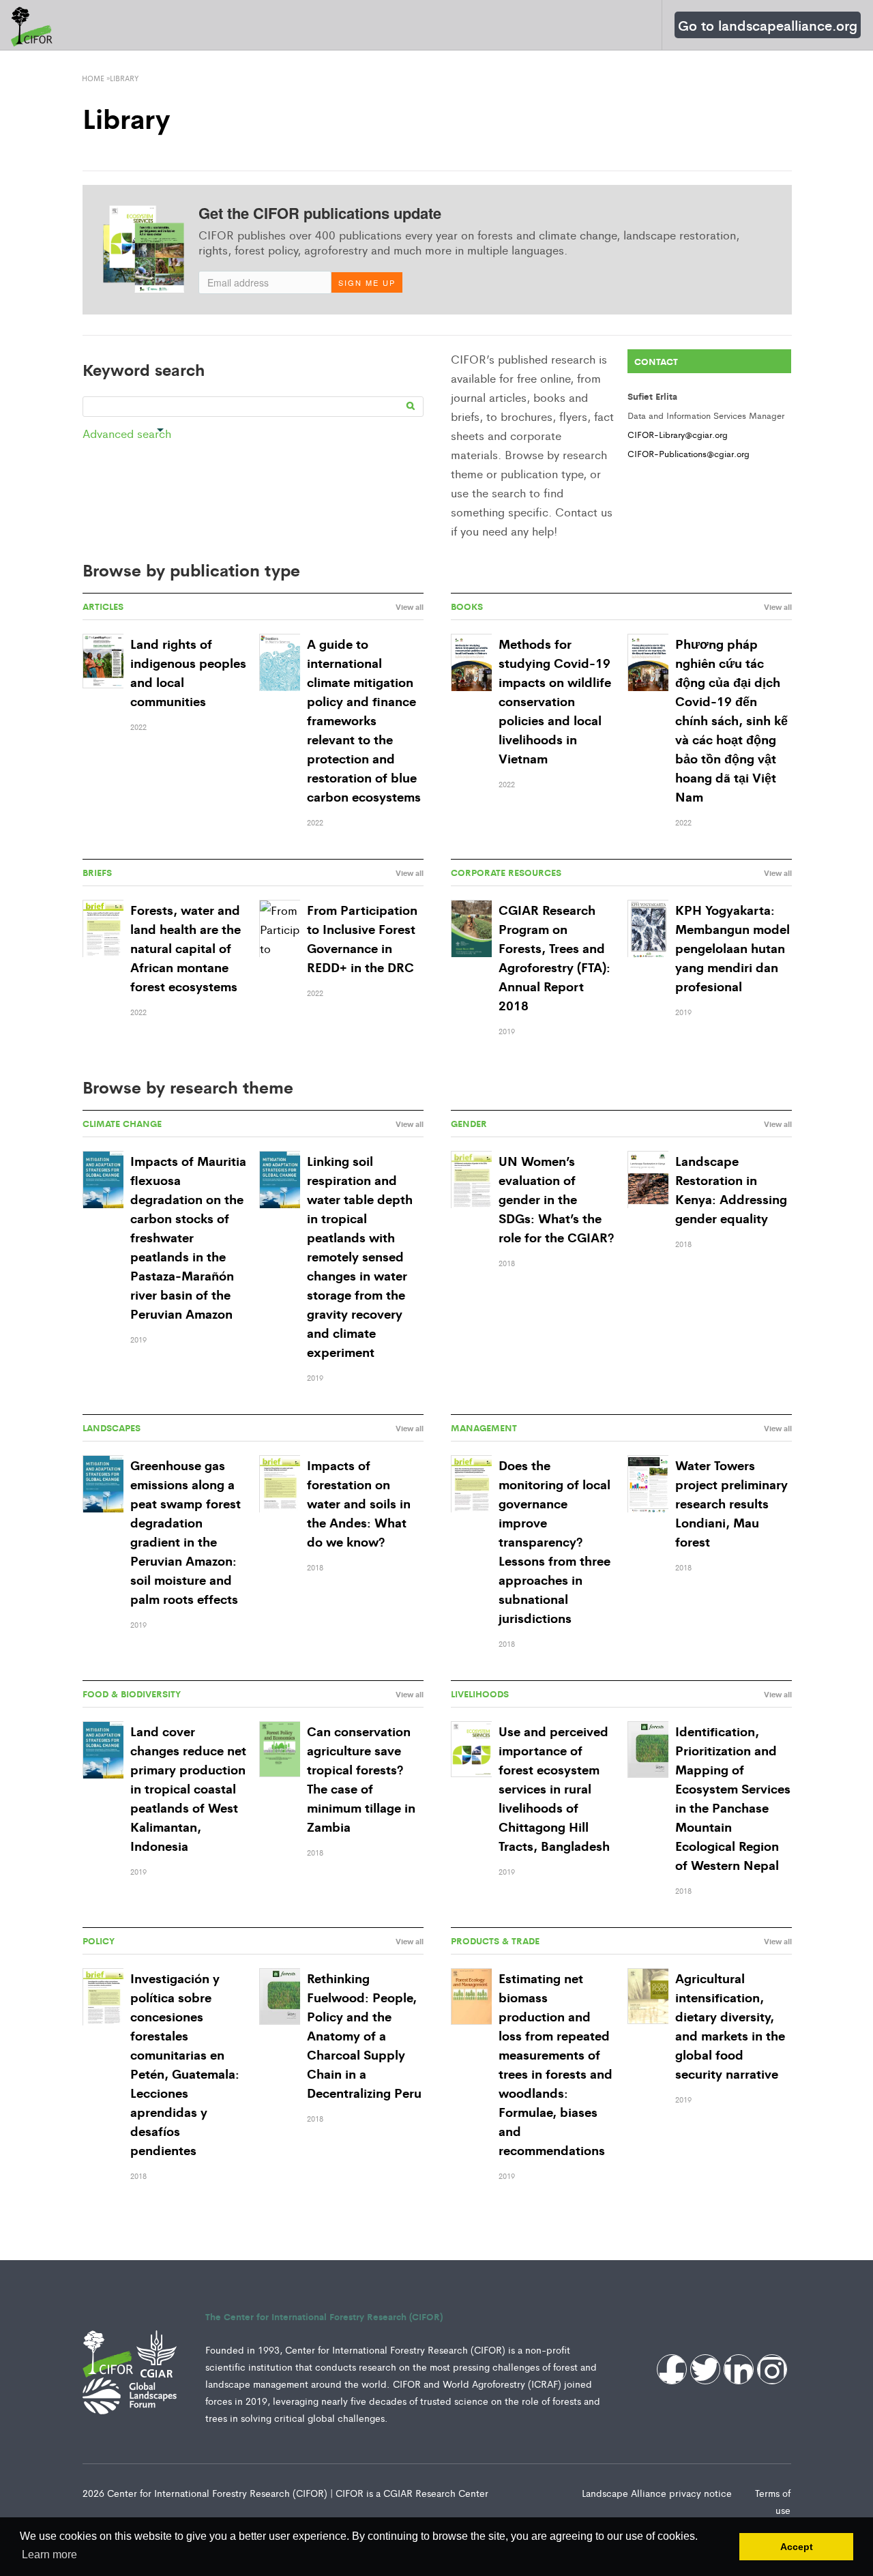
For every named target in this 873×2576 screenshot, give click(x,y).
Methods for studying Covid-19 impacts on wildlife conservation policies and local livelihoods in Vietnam (555, 701)
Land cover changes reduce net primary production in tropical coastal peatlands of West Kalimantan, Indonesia (188, 1788)
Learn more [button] (49, 2555)
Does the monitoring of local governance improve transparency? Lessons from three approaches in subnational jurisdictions (554, 1541)
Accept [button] (797, 2547)
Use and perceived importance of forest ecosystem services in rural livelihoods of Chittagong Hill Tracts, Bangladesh (554, 1788)
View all (410, 606)
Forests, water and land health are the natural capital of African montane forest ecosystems (186, 948)
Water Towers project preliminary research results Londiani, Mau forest (731, 1503)
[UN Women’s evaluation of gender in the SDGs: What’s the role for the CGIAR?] (471, 1181)
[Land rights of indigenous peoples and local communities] (103, 661)
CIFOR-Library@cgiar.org (678, 434)
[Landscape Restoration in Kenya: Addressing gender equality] (648, 1181)
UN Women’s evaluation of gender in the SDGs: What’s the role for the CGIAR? (556, 1199)
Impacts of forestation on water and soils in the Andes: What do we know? (359, 1503)
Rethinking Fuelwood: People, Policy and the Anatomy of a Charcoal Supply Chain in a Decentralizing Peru (364, 2035)
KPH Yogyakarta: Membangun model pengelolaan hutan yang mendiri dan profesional (733, 948)
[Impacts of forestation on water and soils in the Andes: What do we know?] (280, 1485)
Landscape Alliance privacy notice (658, 2493)
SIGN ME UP (367, 282)
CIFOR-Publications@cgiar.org (689, 453)
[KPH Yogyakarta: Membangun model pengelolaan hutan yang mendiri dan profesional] (648, 930)
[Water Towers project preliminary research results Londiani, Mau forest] (648, 1485)
